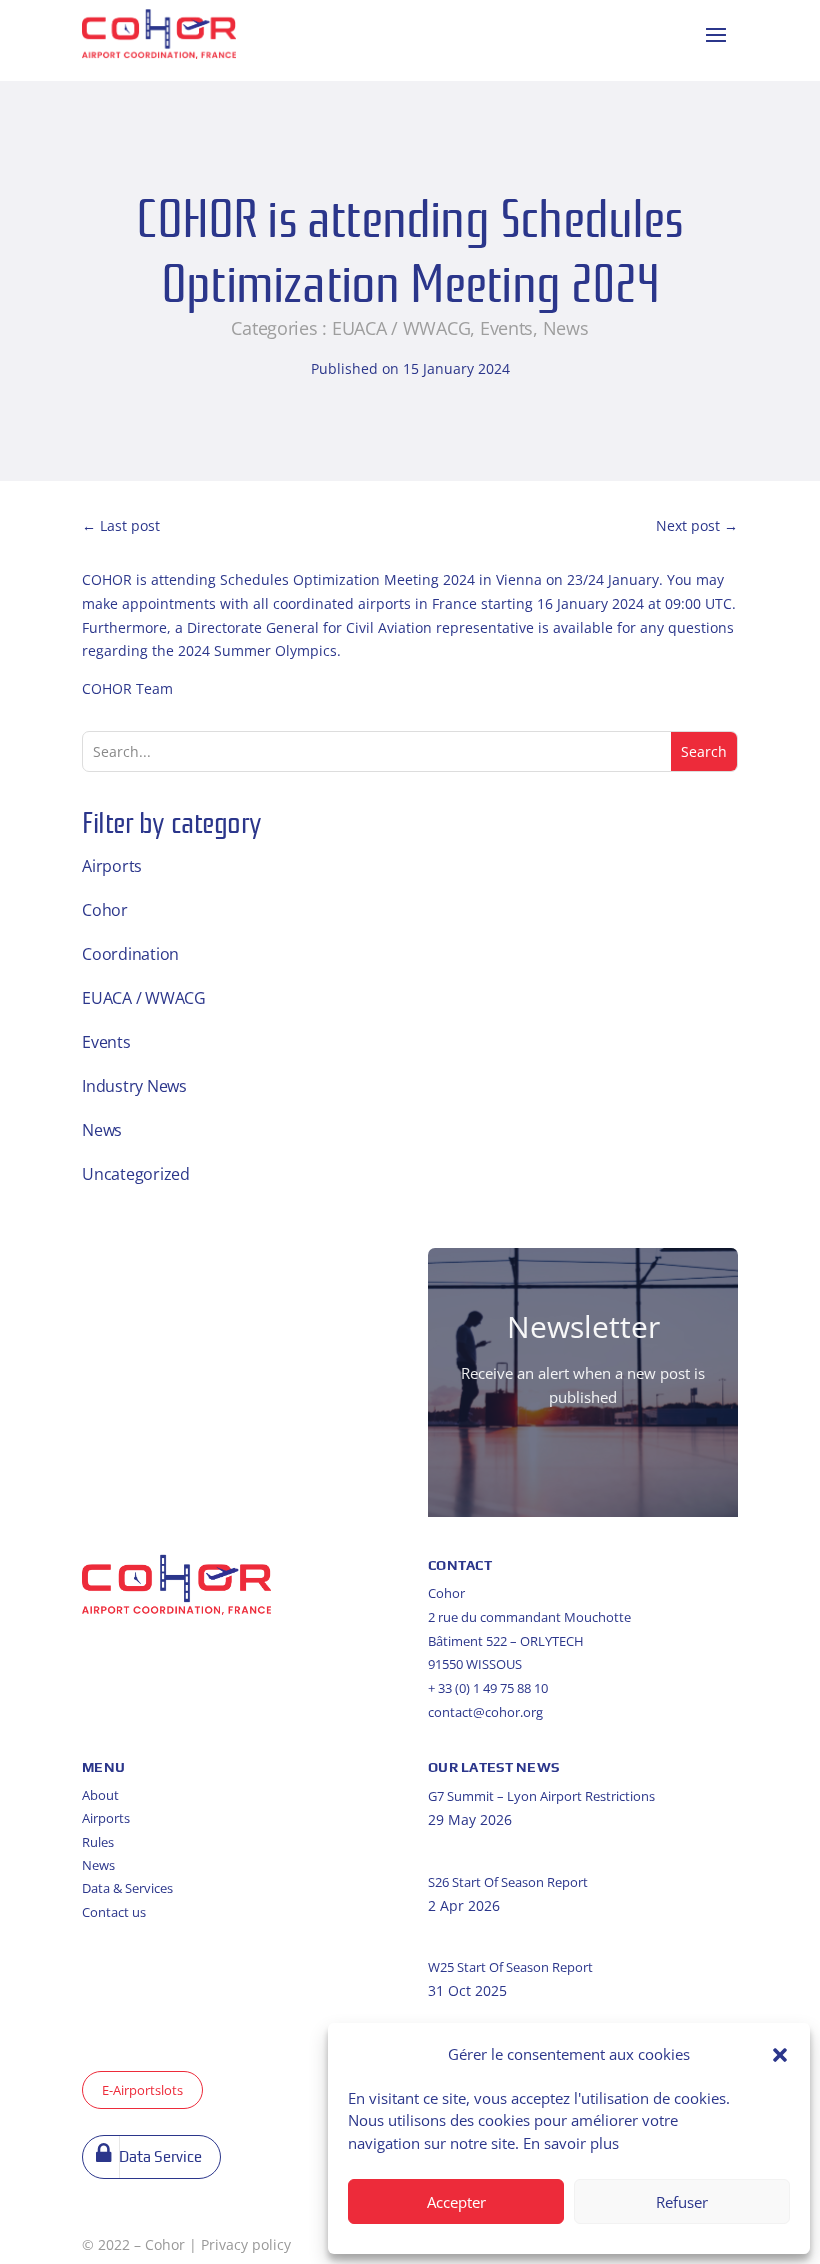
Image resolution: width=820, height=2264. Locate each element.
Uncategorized (136, 1174)
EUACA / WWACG (401, 328)
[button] (780, 2055)
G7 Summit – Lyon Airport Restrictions (541, 1796)
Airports (112, 866)
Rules (98, 1842)
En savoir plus (571, 2143)
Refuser (682, 2202)
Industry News (134, 1086)
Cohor (105, 910)
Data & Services (127, 1888)
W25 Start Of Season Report (510, 1967)
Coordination (130, 954)
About (100, 1795)
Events (506, 328)
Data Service (160, 2156)
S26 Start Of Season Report (508, 1882)
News (566, 328)
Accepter (456, 2202)
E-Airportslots (142, 2090)
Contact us (114, 1912)
